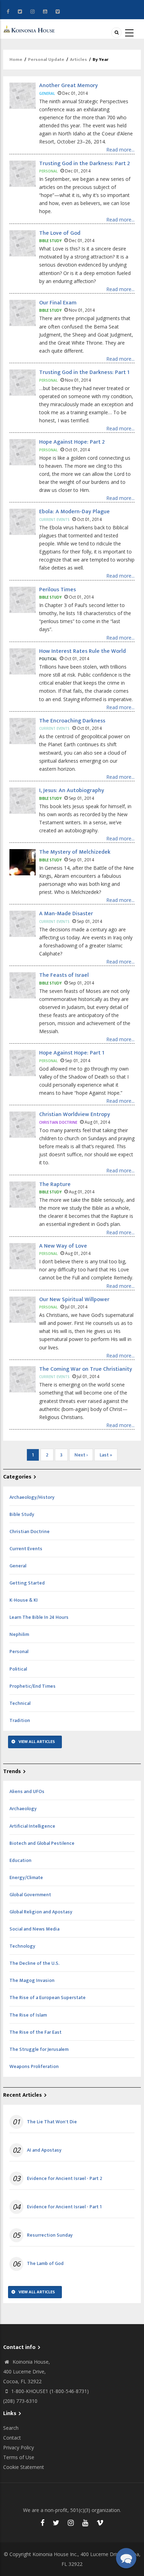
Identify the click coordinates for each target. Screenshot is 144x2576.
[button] (126, 2558)
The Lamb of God (45, 2264)
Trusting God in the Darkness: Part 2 (85, 164)
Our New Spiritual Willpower (74, 1300)
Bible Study (22, 1514)
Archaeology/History (32, 1497)
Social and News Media (34, 1929)
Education (20, 1860)
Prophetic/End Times (33, 1686)
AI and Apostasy (44, 2150)
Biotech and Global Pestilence (42, 1843)
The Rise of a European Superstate (48, 1998)
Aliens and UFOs (27, 1791)
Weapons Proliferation (34, 2066)
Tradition (20, 1720)
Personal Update (46, 59)
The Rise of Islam (28, 2015)
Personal (19, 1652)
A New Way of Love (63, 1246)
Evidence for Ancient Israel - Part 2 (64, 2179)
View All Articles (37, 1742)
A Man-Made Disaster (66, 914)
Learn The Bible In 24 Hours (39, 1617)
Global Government (30, 1895)
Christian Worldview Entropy (75, 1114)
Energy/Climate (26, 1878)
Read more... (120, 150)
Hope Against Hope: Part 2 (72, 442)
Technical (20, 1703)
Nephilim (19, 1634)
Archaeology (23, 1809)
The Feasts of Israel (64, 975)
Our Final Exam (58, 303)
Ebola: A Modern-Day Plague (74, 512)
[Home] (30, 29)
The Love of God (60, 233)
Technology (22, 1946)
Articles (78, 59)
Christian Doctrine (30, 1532)
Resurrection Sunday (50, 2235)
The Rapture (55, 1184)
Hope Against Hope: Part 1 (72, 1053)
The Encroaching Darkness (72, 721)
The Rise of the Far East (35, 2032)
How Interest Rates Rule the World (82, 651)
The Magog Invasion (32, 1980)
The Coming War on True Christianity (86, 1369)
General (18, 1566)
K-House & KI (24, 1600)
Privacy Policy (19, 2447)
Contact (12, 2438)
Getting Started (27, 1583)
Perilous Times (57, 590)
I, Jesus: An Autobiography (72, 791)
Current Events (26, 1549)
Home (16, 59)
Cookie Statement (24, 2467)
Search (11, 2428)
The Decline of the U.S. (34, 1963)
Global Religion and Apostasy (41, 1912)
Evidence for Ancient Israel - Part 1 (64, 2207)
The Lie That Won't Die (52, 2122)
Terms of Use (19, 2457)
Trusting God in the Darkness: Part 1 (84, 372)
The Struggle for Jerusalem (39, 2049)
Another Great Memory (69, 86)
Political (18, 1669)
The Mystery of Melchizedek (75, 852)
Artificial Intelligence (32, 1826)
